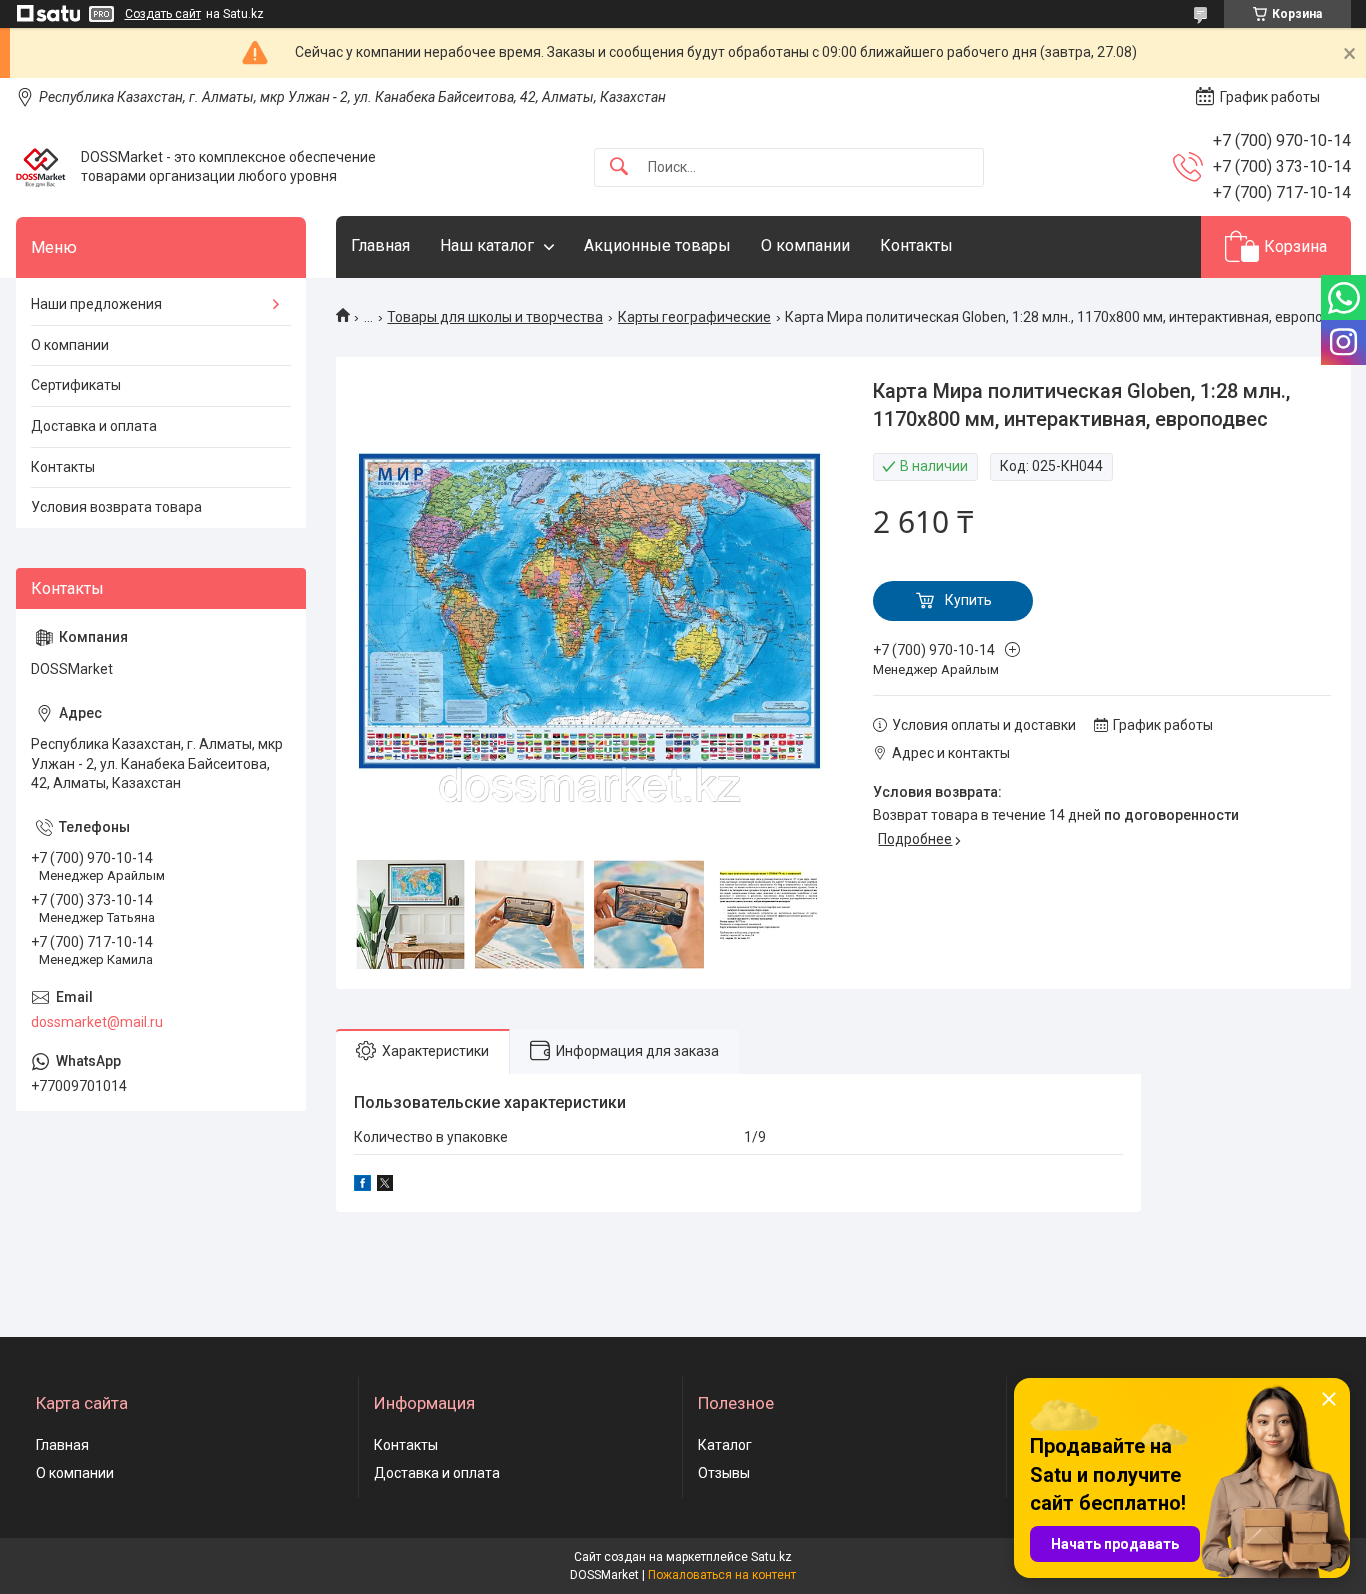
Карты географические (694, 317)
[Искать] (619, 167)
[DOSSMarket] (41, 167)
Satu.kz (771, 1557)
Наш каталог (487, 245)
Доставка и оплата (94, 426)
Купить (968, 600)
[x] (385, 1186)
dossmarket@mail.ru (97, 1022)
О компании (805, 245)
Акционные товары (657, 245)
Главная (380, 245)
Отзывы (724, 1473)
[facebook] (362, 1186)
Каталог (725, 1445)
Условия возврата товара (116, 507)
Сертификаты (76, 385)
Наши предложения (96, 304)
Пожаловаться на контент (722, 1575)
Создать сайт (163, 14)
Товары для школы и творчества (495, 317)
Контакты (916, 245)
